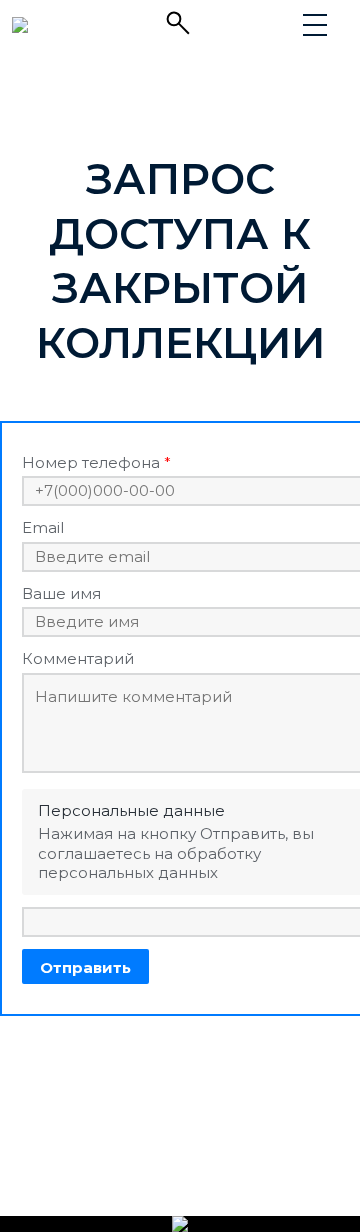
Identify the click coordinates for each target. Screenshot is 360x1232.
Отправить (85, 967)
